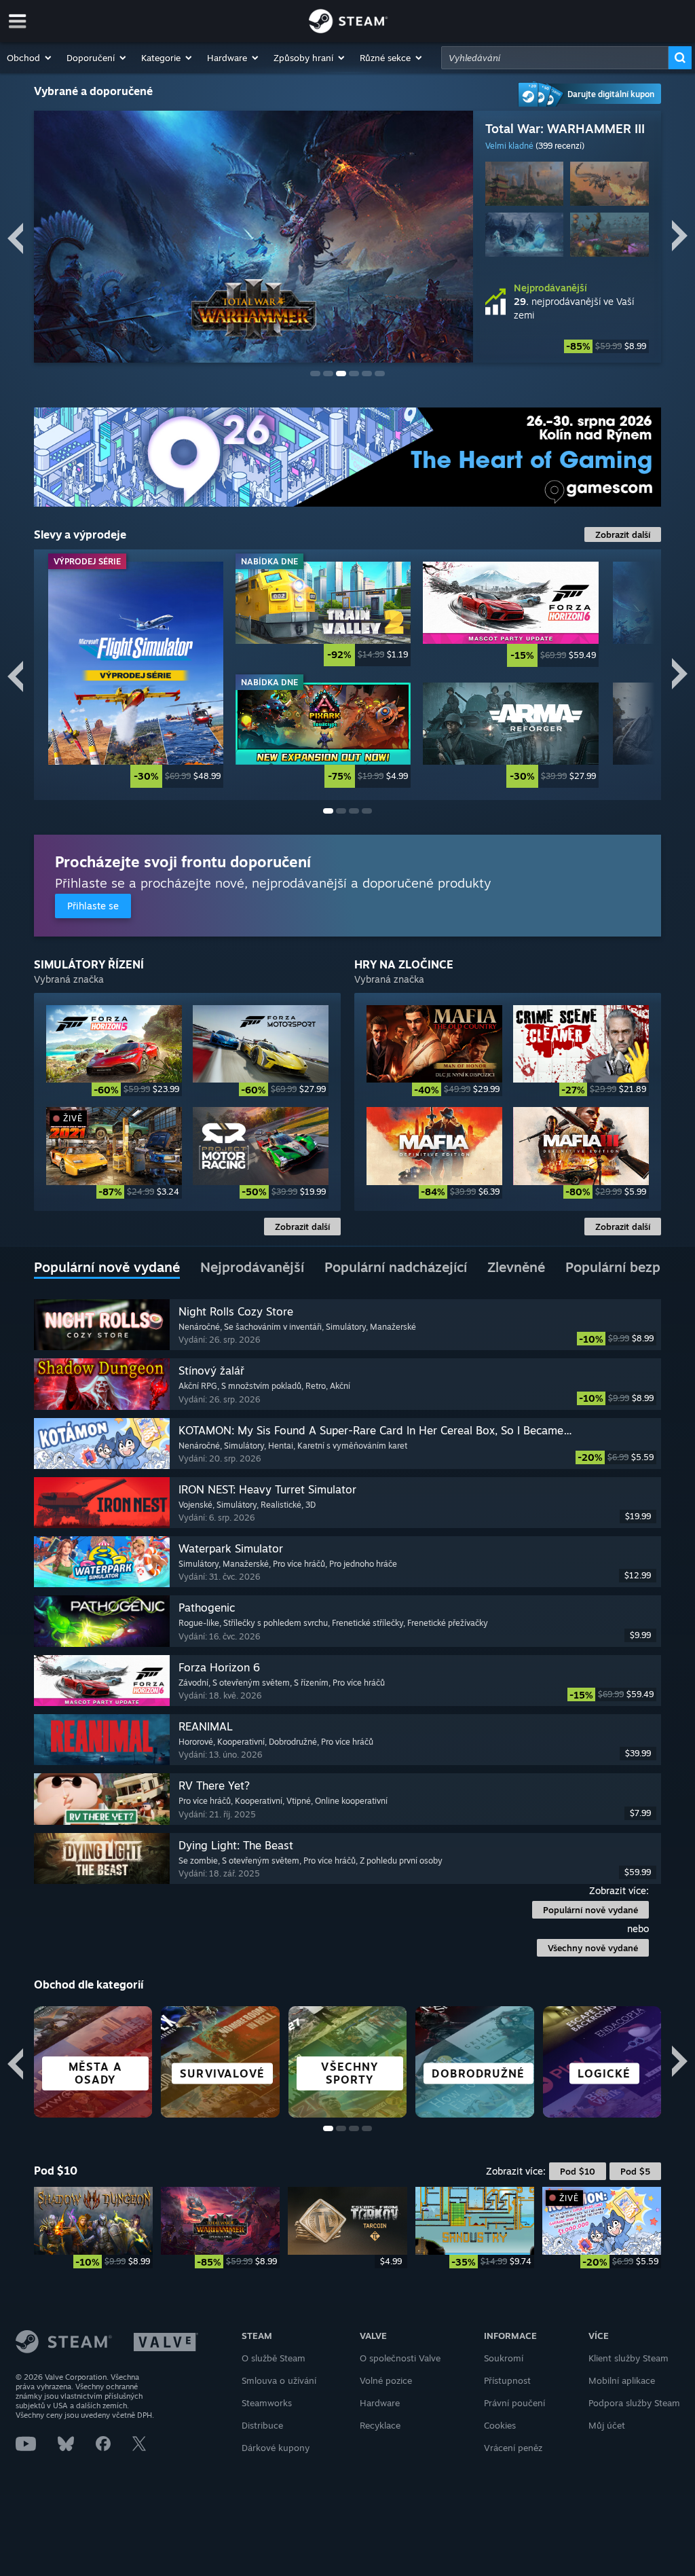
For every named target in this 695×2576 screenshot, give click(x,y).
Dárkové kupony (276, 2448)
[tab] (107, 1268)
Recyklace (380, 2425)
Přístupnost (507, 2380)
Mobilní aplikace (622, 2380)
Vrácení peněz (513, 2448)
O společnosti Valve (400, 2358)
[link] (567, 346)
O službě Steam (274, 2358)
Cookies (500, 2425)
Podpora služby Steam (634, 2403)
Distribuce (262, 2425)
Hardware (380, 2403)
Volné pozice (386, 2380)
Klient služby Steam (628, 2358)
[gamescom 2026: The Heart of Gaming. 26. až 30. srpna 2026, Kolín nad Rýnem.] (347, 457)
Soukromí (504, 2358)
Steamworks (267, 2403)
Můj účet (607, 2425)
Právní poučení (514, 2403)
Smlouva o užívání (279, 2380)
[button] (30, 58)
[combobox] (555, 58)
